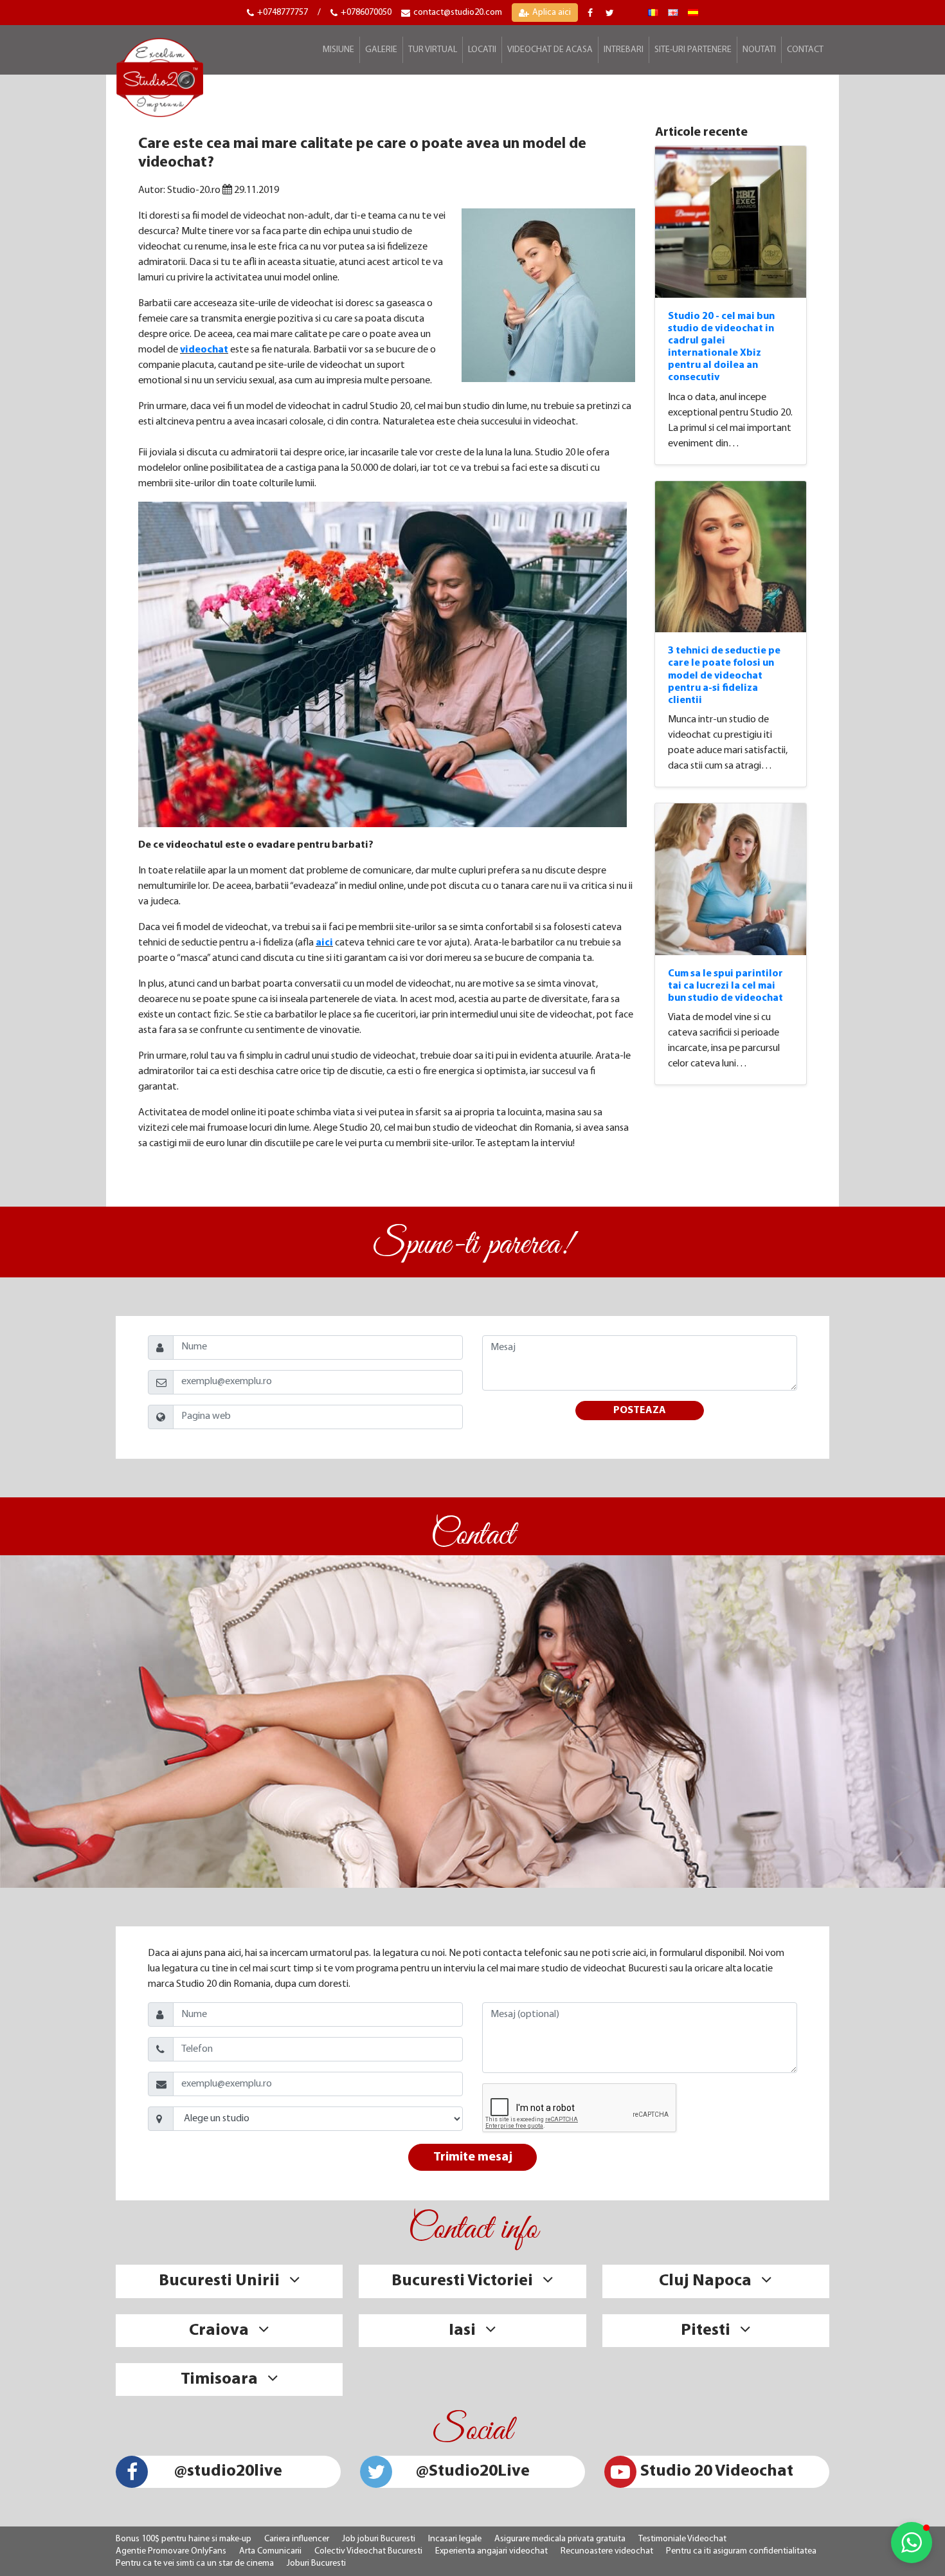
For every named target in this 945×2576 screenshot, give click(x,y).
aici (324, 943)
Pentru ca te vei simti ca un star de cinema (195, 2563)
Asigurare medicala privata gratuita (560, 2539)
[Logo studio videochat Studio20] (160, 76)
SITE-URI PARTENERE (693, 50)
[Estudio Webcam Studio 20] (693, 13)
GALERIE (381, 50)
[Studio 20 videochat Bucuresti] (653, 13)
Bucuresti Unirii (219, 2281)
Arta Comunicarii (270, 2551)
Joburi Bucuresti (316, 2563)
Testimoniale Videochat (682, 2539)
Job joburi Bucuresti (379, 2539)
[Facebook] (592, 13)
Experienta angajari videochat (491, 2551)
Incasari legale (455, 2539)
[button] (912, 2543)
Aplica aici (552, 13)
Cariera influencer (297, 2539)
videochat (204, 350)
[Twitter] (611, 13)
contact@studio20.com (458, 13)
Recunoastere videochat (607, 2551)
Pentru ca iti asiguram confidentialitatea (741, 2551)
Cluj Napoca (705, 2281)
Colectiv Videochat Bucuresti (368, 2551)
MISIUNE (338, 50)
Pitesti (706, 2331)
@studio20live (228, 2471)
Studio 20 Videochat (717, 2471)
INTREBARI (624, 50)
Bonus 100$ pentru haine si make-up (184, 2539)
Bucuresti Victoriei (462, 2281)
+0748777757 (283, 13)
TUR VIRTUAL (433, 50)
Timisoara (219, 2380)
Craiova (219, 2331)
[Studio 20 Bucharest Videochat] (673, 13)
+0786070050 (366, 13)
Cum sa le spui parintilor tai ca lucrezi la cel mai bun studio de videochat (725, 986)
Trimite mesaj (473, 2157)
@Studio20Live (473, 2471)
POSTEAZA (640, 1411)
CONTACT (805, 50)
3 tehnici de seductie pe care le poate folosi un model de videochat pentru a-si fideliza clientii (724, 676)
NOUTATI (759, 50)
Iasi (462, 2331)
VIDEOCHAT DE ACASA (550, 50)
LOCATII (482, 50)
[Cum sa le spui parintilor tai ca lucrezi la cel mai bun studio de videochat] (731, 879)
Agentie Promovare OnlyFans (171, 2551)
